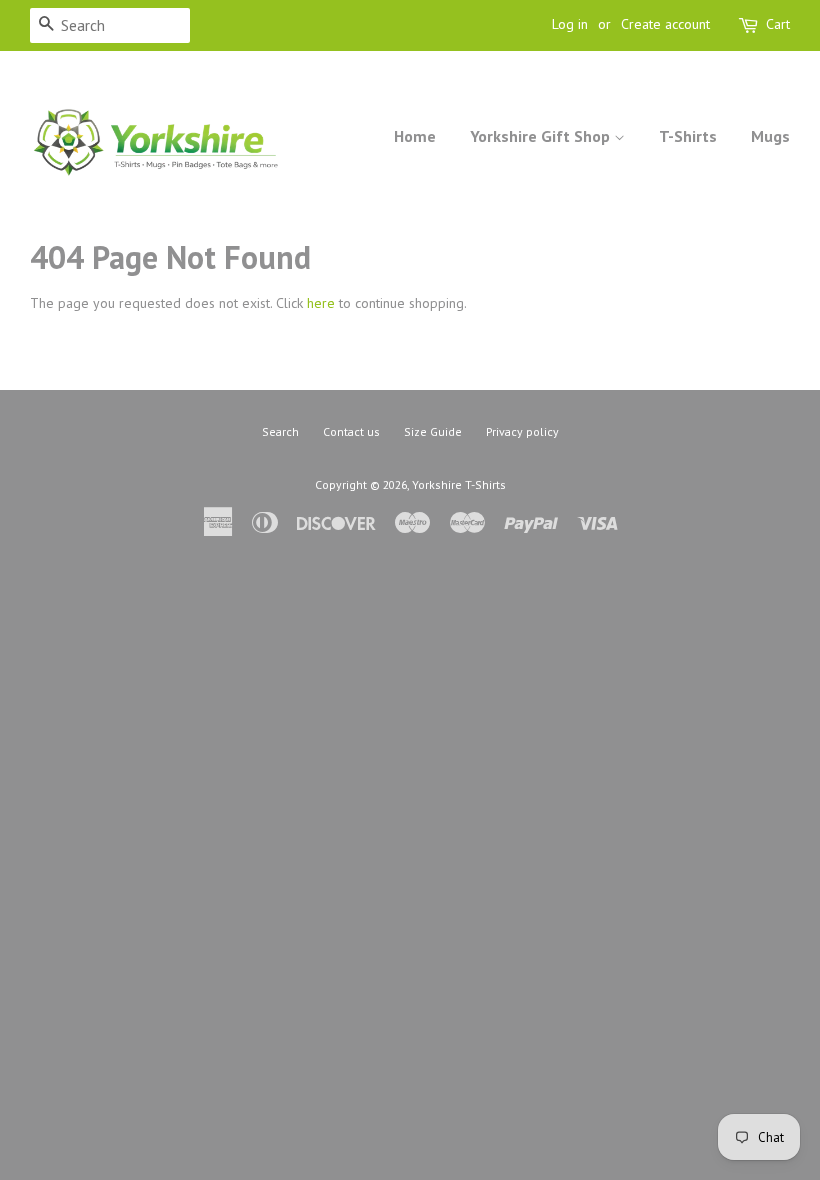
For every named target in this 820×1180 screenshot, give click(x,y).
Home (415, 136)
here (321, 303)
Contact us (351, 431)
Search (280, 431)
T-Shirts (688, 136)
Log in (570, 24)
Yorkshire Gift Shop (542, 136)
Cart (778, 24)
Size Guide (433, 431)
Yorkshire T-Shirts (459, 484)
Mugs (770, 136)
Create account (665, 24)
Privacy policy (522, 431)
